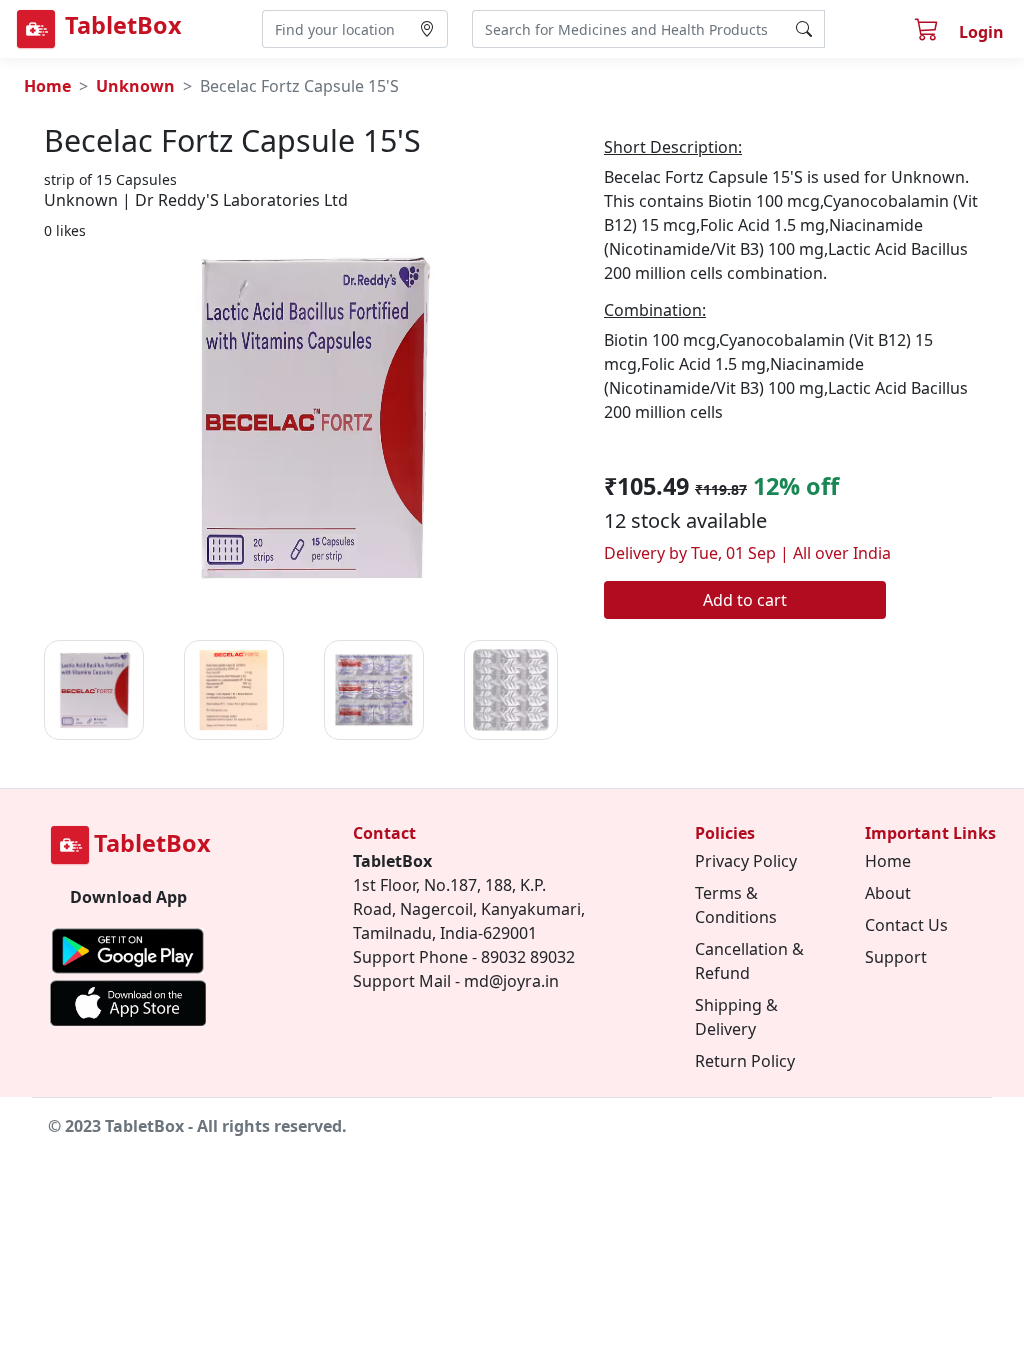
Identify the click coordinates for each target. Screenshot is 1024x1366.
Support (896, 957)
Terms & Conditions (736, 905)
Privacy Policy (746, 861)
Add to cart (745, 600)
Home (47, 86)
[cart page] (929, 32)
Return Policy (745, 1061)
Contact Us (906, 925)
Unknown (135, 86)
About (888, 893)
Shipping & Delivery (736, 1017)
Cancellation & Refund (749, 961)
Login (981, 32)
